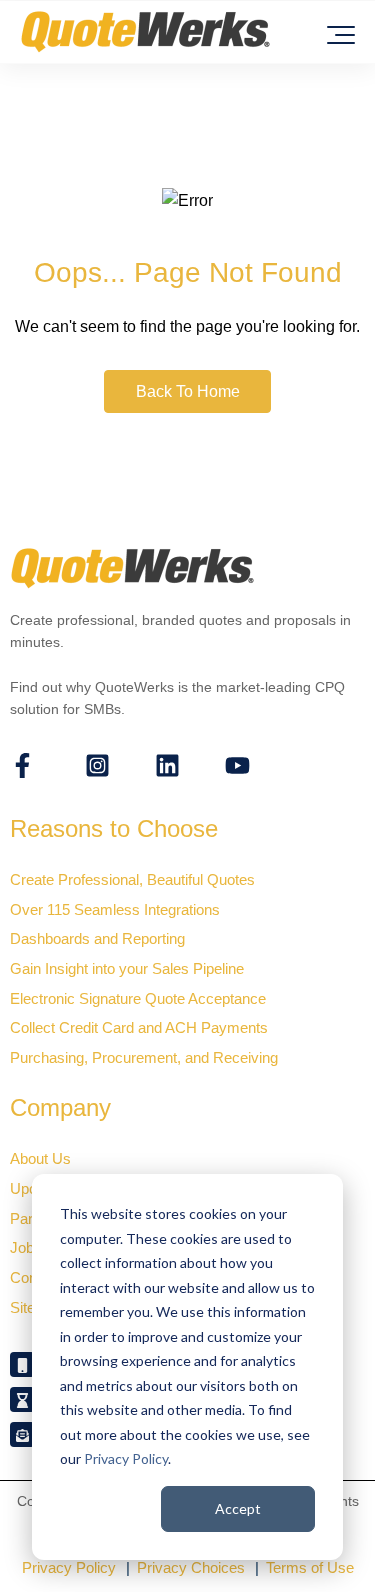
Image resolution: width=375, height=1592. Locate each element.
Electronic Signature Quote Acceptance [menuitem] (138, 998)
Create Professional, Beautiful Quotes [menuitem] (132, 879)
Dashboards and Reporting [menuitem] (97, 938)
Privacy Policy (126, 1458)
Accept (238, 1508)
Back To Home (188, 391)
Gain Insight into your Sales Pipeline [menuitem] (127, 968)
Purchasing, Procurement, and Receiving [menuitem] (144, 1057)
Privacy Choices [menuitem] (191, 1567)
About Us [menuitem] (40, 1158)
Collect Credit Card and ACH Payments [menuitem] (139, 1027)
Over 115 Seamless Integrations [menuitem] (115, 909)
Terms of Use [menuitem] (310, 1567)
